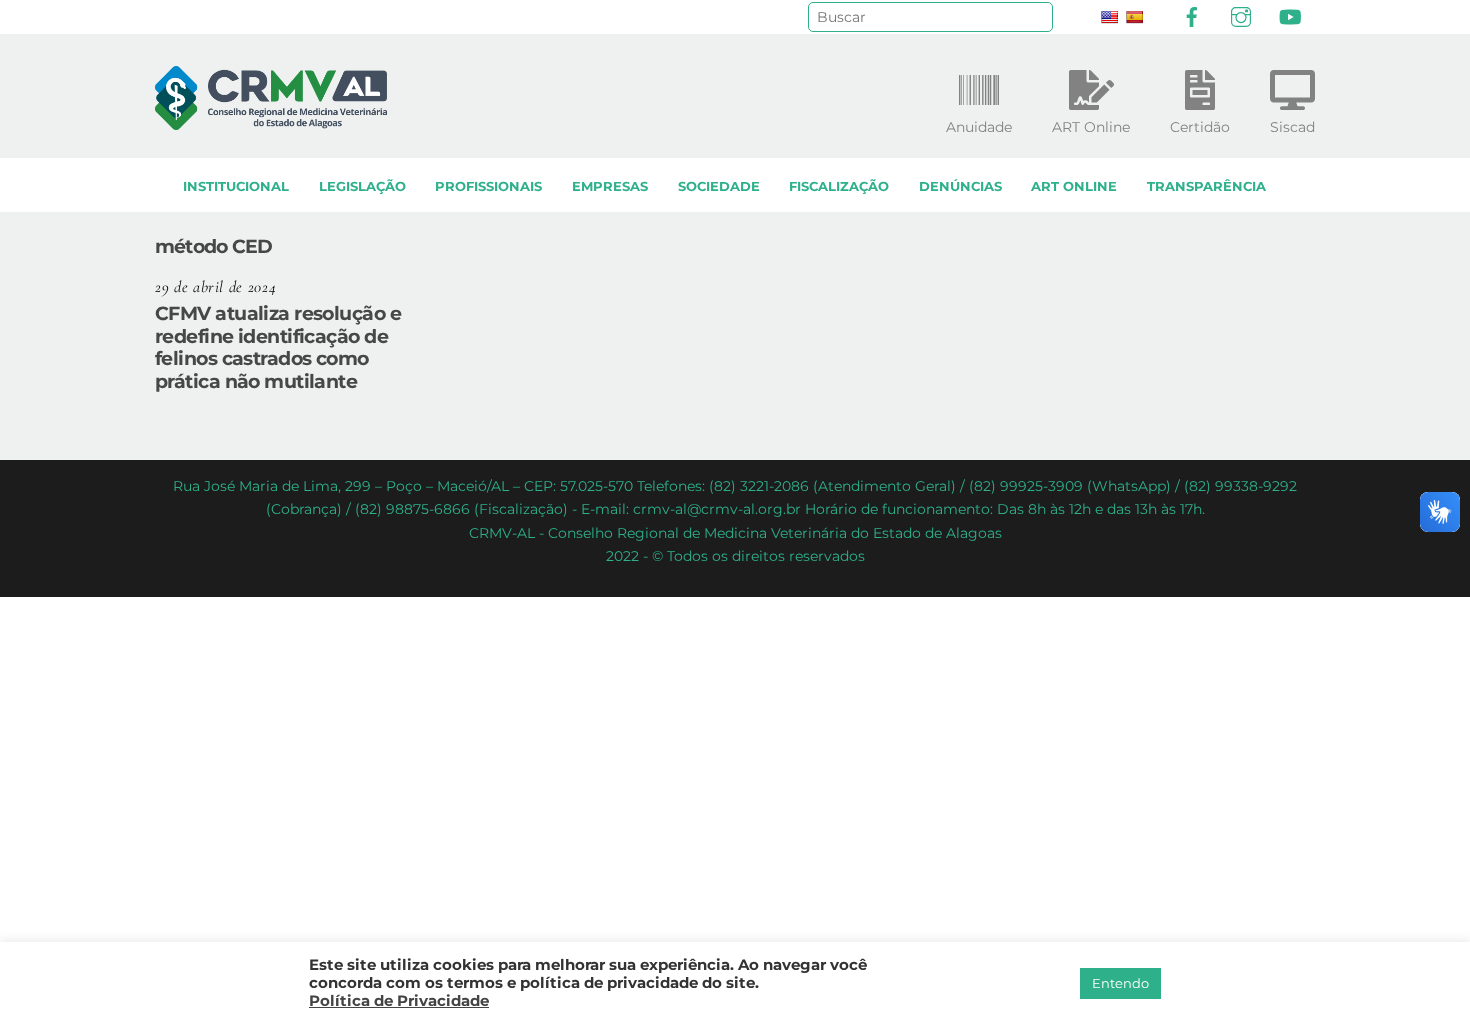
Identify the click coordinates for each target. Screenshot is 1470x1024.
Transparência (1206, 186)
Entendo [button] (1120, 983)
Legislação (362, 186)
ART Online (1074, 186)
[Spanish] (1134, 17)
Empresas (610, 186)
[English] (1109, 17)
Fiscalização (839, 186)
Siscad (1292, 127)
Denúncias (960, 186)
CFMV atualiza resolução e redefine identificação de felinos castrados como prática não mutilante (278, 347)
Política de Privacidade (399, 1001)
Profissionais (488, 186)
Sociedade (719, 186)
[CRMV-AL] (271, 120)
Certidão (1200, 127)
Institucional (236, 186)
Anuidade (979, 127)
